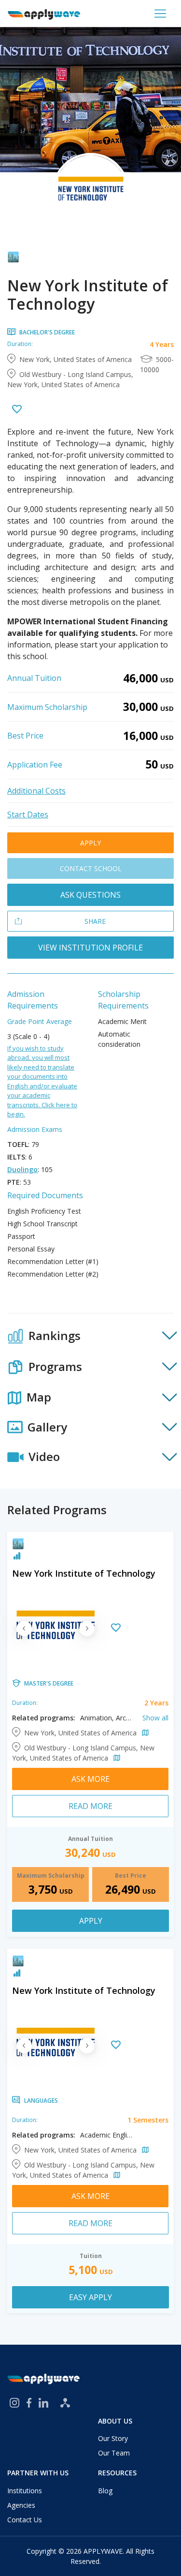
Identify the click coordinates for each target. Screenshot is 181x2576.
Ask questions (90, 895)
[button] (90, 1336)
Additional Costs (36, 791)
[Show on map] (144, 1733)
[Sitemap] (65, 2403)
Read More (90, 1806)
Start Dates (28, 814)
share (95, 921)
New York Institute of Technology (84, 1573)
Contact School (91, 868)
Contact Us (25, 2520)
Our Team (114, 2453)
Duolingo (22, 1169)
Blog (105, 2491)
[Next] (87, 1628)
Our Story (113, 2438)
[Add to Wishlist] (17, 410)
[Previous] (24, 1628)
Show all (155, 1718)
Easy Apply (90, 2297)
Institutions (25, 2491)
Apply (90, 843)
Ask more (90, 1779)
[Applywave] (44, 14)
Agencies (21, 2505)
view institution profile (90, 948)
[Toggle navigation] (160, 14)
